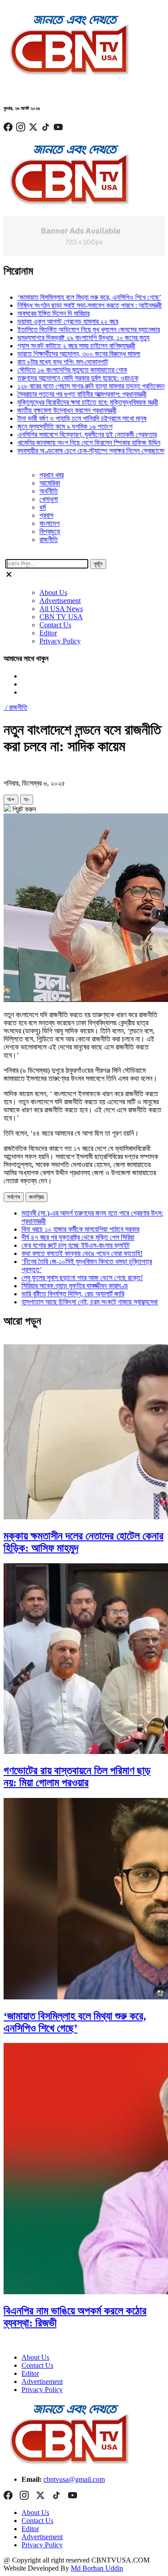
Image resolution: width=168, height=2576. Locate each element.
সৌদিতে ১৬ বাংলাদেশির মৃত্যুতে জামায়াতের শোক (60, 370)
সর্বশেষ (14, 1197)
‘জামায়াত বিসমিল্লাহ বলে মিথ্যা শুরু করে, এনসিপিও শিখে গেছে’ (77, 297)
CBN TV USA (61, 617)
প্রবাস (46, 515)
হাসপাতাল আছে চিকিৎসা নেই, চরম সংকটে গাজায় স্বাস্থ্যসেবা (90, 1302)
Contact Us (55, 625)
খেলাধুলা (49, 499)
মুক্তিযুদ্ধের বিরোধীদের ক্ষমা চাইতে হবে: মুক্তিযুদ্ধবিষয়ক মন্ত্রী (76, 402)
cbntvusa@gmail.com (74, 2479)
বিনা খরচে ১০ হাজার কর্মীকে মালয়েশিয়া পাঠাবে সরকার (80, 1229)
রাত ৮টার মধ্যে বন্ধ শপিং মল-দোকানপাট (51, 362)
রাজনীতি (49, 540)
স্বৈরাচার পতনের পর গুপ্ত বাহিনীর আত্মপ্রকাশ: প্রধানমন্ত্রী (70, 394)
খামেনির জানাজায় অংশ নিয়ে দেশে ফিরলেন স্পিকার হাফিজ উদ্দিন (77, 443)
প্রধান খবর (52, 475)
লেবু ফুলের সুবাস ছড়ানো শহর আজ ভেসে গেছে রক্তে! (82, 1278)
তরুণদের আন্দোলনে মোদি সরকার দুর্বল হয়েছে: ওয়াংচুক (66, 378)
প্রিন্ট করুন (23, 809)
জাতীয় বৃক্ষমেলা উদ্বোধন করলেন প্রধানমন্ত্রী (55, 410)
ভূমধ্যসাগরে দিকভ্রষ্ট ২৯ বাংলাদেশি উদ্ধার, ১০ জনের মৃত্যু (71, 338)
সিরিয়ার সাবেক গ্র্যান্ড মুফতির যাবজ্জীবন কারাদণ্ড (75, 1286)
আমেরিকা (50, 483)
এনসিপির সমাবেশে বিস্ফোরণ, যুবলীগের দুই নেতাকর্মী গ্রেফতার (75, 435)
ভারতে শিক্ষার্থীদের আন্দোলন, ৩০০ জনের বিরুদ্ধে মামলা (67, 354)
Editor (48, 633)
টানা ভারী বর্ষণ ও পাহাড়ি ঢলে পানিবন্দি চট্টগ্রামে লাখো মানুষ (70, 418)
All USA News (61, 609)
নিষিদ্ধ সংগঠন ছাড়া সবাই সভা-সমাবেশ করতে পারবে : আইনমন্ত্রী (78, 305)
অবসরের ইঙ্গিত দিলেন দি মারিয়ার (41, 313)
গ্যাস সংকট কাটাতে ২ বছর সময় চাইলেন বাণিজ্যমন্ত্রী (64, 346)
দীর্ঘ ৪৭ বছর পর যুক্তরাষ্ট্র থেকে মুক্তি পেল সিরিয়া (78, 1237)
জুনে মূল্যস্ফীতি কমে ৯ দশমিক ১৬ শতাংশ (53, 426)
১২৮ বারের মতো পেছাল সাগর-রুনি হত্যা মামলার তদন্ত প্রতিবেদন (79, 386)
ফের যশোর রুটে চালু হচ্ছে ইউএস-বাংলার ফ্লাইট (75, 1245)
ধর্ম (43, 507)
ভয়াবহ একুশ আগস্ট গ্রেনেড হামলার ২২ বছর (56, 321)
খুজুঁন (98, 564)
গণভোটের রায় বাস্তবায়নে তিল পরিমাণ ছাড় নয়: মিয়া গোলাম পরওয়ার (77, 1777)
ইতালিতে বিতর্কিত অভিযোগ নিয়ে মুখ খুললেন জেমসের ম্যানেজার (77, 330)
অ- (27, 799)
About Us (53, 593)
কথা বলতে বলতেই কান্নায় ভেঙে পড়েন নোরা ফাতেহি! (82, 1253)
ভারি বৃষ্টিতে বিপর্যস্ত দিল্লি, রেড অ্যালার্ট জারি (73, 1294)
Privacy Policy (60, 641)
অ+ (11, 799)
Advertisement (60, 601)
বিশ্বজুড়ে (50, 531)
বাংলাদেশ (50, 523)
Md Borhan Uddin (97, 2568)
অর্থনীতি (49, 491)
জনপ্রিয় (37, 1197)
